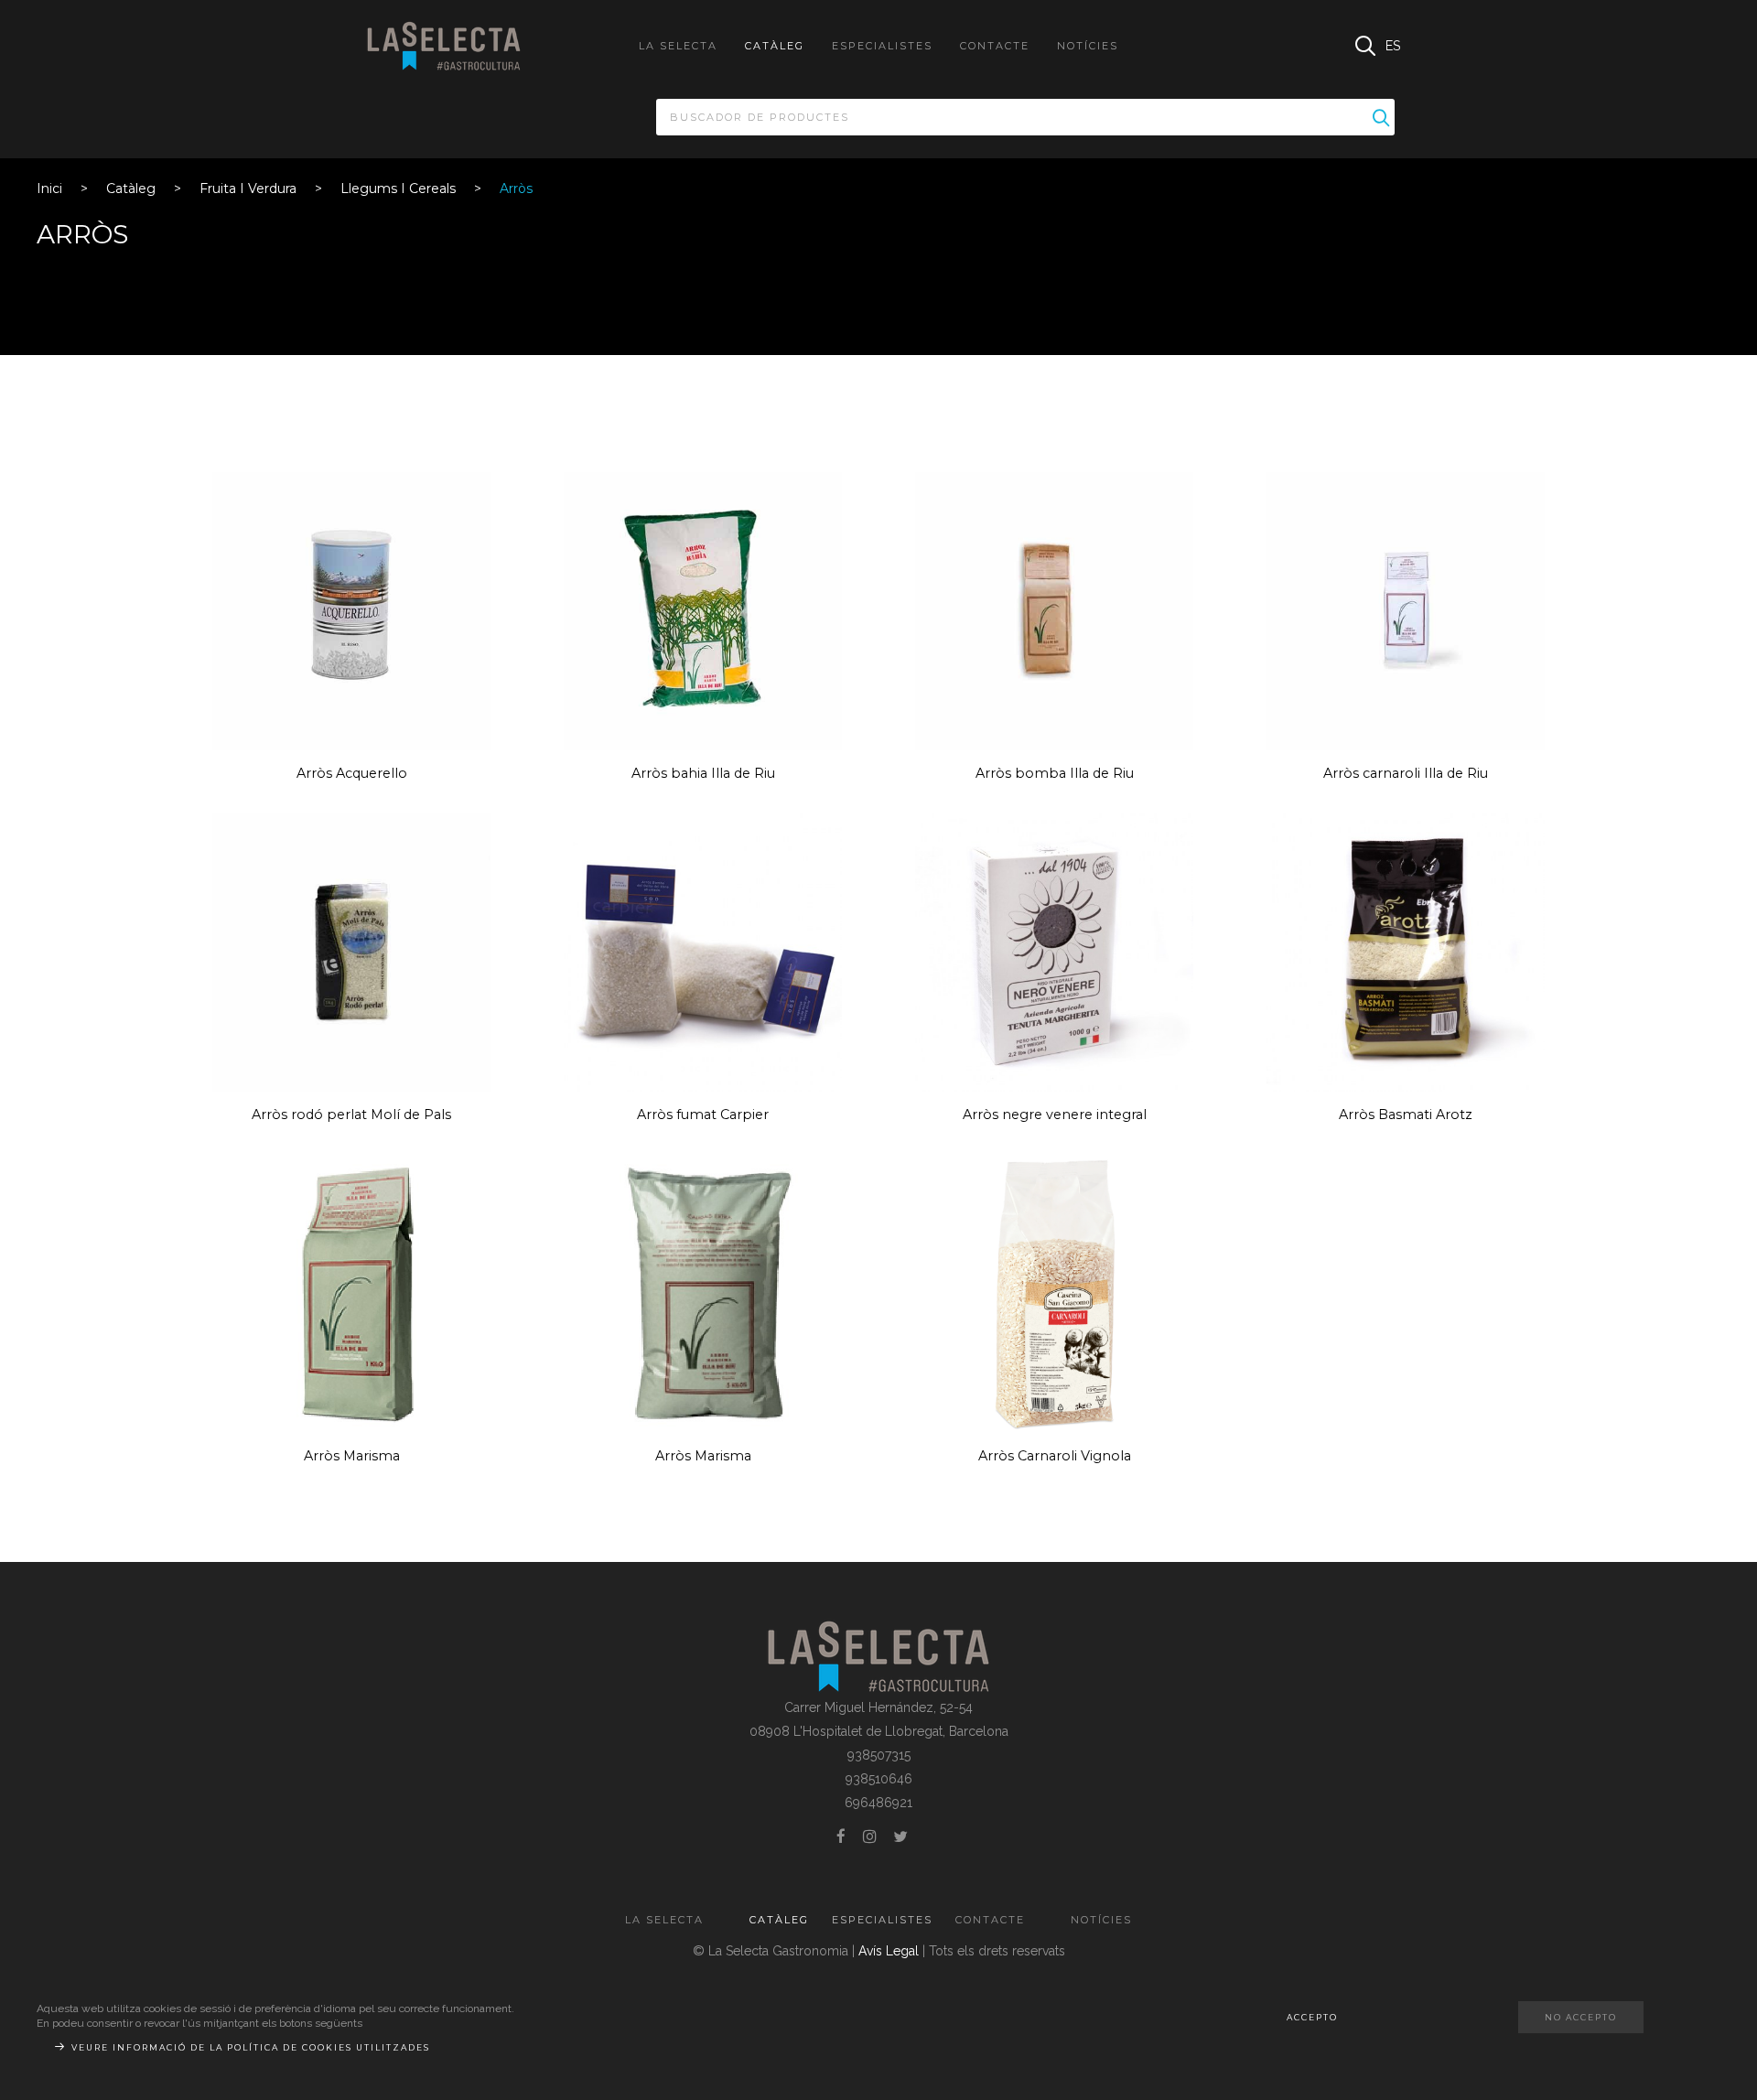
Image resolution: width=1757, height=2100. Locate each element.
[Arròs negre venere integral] (1054, 952)
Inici (49, 188)
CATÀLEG (775, 46)
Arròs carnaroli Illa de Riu (1406, 773)
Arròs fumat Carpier (703, 1115)
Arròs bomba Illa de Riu (1055, 773)
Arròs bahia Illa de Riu (703, 773)
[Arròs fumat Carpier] (703, 952)
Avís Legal (889, 1951)
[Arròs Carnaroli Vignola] (1054, 1293)
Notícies (1088, 46)
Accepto (1312, 2017)
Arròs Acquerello (352, 773)
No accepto (1581, 2017)
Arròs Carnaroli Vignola (1055, 1456)
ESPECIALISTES (882, 46)
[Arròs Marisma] (351, 1293)
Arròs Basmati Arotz (1406, 1115)
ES (1393, 46)
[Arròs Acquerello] (351, 610)
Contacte (995, 46)
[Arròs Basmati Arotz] (1406, 952)
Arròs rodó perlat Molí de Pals (351, 1115)
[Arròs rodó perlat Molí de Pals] (351, 952)
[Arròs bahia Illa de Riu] (703, 610)
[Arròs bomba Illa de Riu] (1054, 610)
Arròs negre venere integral (1055, 1115)
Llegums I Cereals (398, 188)
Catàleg (131, 188)
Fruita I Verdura (248, 188)
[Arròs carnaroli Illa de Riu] (1406, 610)
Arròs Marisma (352, 1456)
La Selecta (678, 46)
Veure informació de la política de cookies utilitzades (251, 2047)
